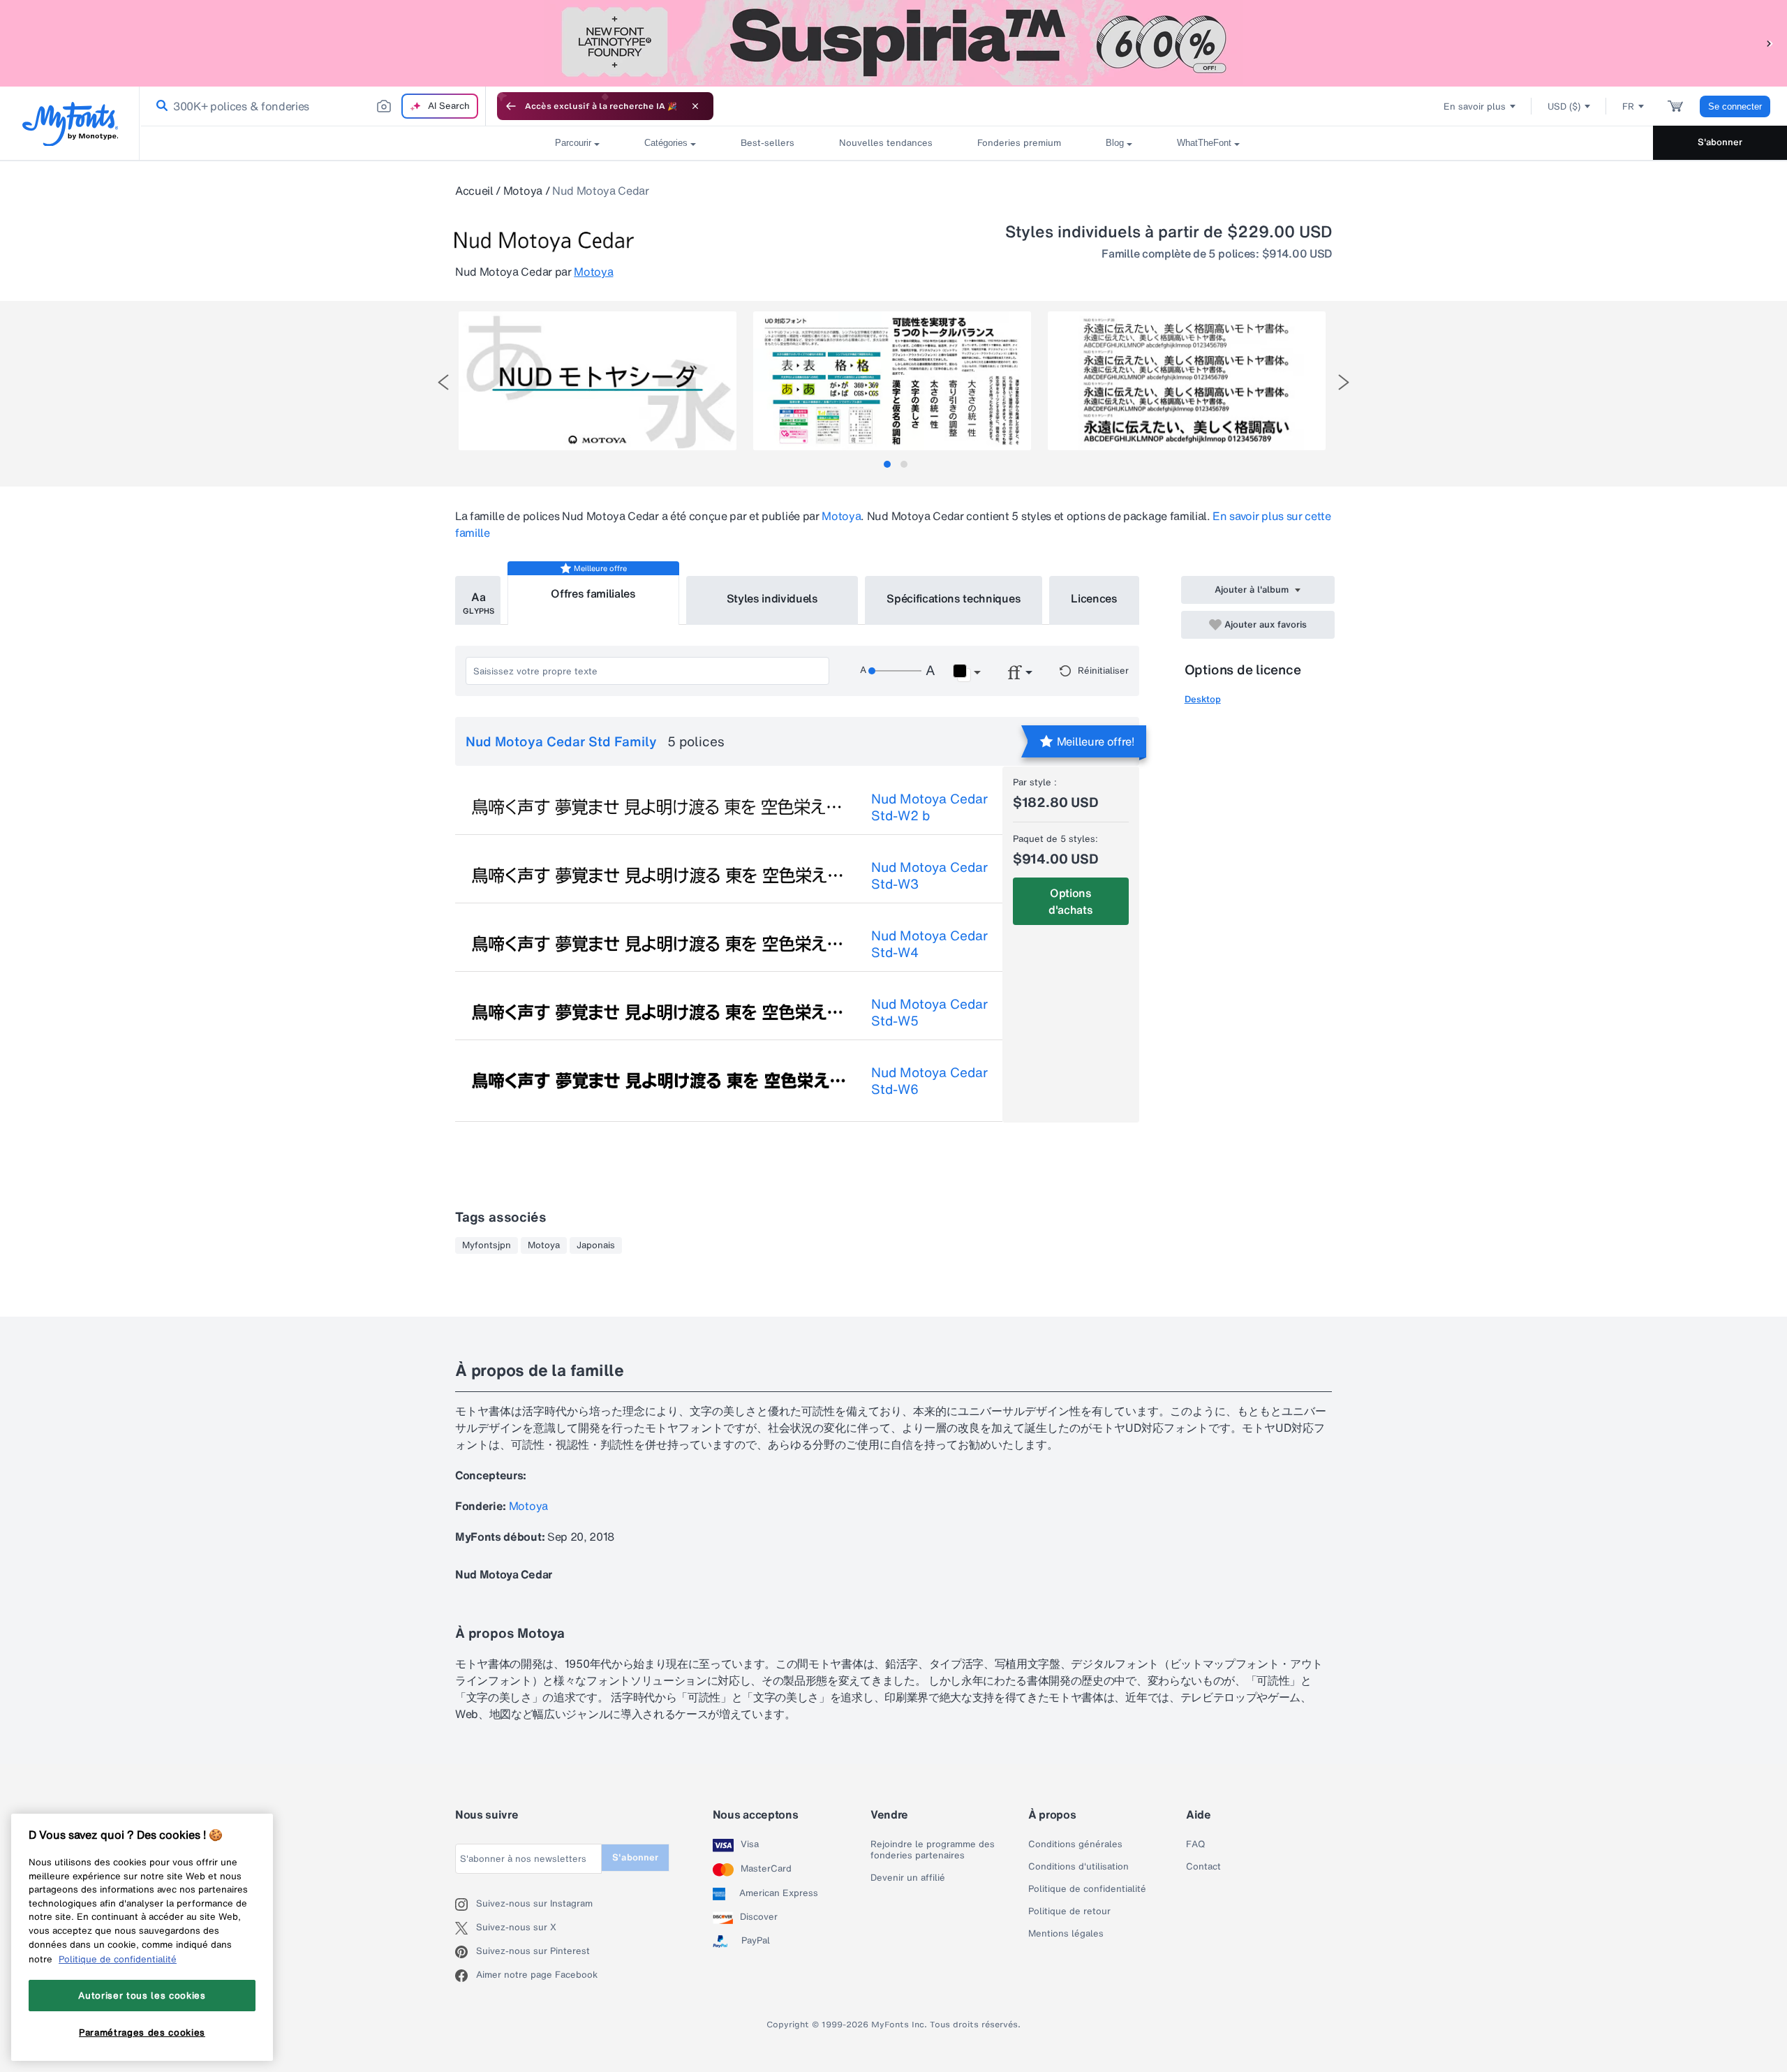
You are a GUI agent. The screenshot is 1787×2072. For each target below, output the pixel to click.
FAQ (1195, 1844)
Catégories (666, 143)
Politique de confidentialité (1087, 1889)
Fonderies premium (1019, 143)
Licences (1094, 598)
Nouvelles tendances (886, 143)
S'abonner (1720, 142)
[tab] (887, 464)
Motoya (523, 191)
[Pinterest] (466, 1952)
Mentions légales (1066, 1934)
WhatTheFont (1204, 143)
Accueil (474, 191)
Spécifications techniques (954, 598)
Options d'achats (1070, 901)
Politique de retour (1069, 1911)
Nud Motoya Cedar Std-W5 (929, 1012)
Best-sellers (768, 143)
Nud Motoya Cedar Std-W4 (929, 944)
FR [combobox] (1628, 106)
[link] (159, 106)
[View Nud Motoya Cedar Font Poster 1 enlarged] (598, 381)
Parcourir (573, 143)
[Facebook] (466, 1976)
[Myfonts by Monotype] (70, 124)
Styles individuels (772, 598)
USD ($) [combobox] (1564, 106)
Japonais (596, 1245)
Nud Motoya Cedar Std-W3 (929, 875)
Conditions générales (1075, 1844)
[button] (1770, 43)
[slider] (895, 671)
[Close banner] (695, 106)
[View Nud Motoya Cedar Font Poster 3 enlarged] (1187, 381)
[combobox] (313, 106)
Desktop (1203, 699)
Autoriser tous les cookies (142, 1995)
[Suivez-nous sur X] (466, 1928)
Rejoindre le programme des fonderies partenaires (933, 1850)
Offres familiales (593, 593)
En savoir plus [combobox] (1475, 106)
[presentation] (443, 382)
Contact (1203, 1867)
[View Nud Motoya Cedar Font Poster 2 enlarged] (892, 381)
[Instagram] (466, 1904)
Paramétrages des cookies (142, 2032)
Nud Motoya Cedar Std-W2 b (929, 807)
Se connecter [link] (1735, 106)
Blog (1115, 143)
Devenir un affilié (908, 1878)
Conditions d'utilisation (1078, 1867)
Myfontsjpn (487, 1245)
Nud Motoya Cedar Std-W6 (929, 1081)
